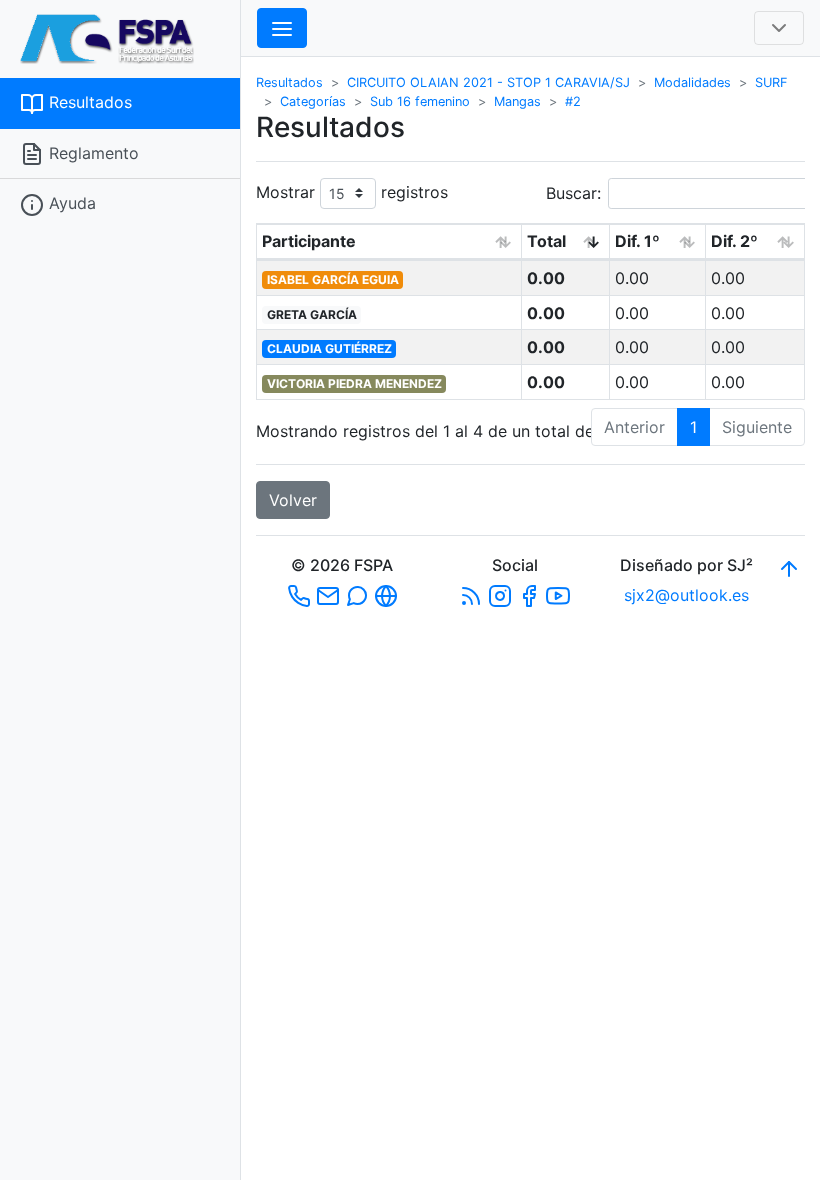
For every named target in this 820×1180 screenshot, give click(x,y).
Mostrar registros (352, 191)
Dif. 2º (734, 241)
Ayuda (70, 203)
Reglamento (91, 153)
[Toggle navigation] (779, 28)
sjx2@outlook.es (686, 595)
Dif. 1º (637, 241)
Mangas (517, 101)
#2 (573, 101)
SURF (771, 82)
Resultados (88, 102)
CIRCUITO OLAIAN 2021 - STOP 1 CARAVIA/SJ (488, 82)
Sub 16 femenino (420, 101)
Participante (309, 241)
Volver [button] (293, 500)
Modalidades (692, 82)
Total (546, 241)
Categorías (313, 101)
